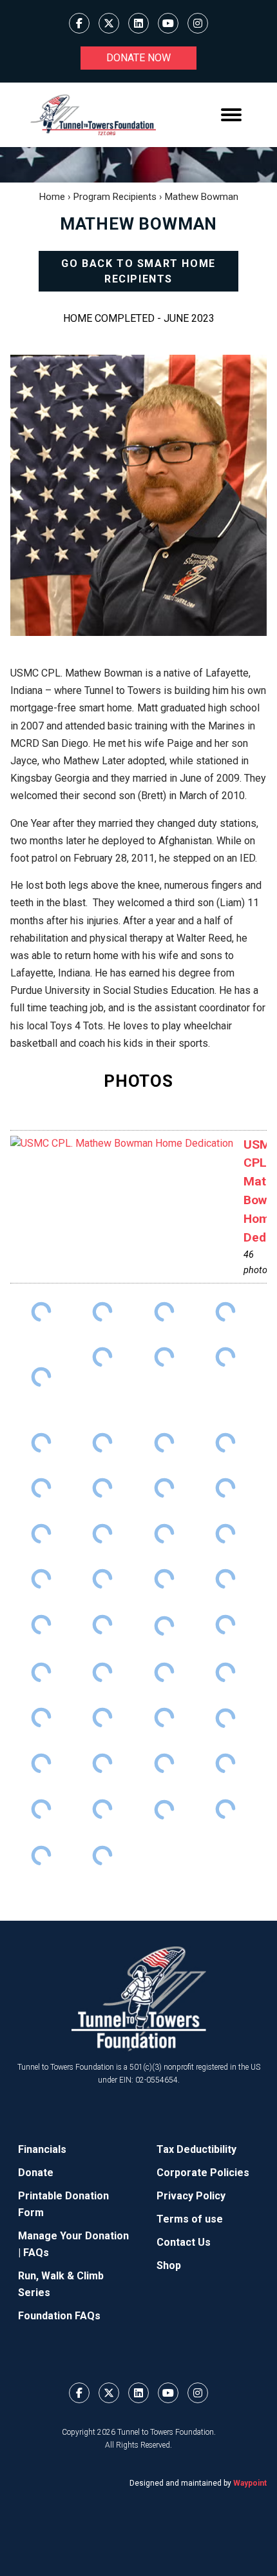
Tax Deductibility (196, 2149)
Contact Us (184, 2242)
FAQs (36, 2253)
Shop (169, 2265)
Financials (42, 2149)
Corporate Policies (203, 2173)
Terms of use (190, 2219)
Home (52, 197)
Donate (36, 2173)
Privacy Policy (191, 2196)
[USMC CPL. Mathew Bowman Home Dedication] (122, 1144)
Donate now (138, 58)
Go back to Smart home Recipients (138, 271)
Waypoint (250, 2483)
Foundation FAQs (59, 2316)
